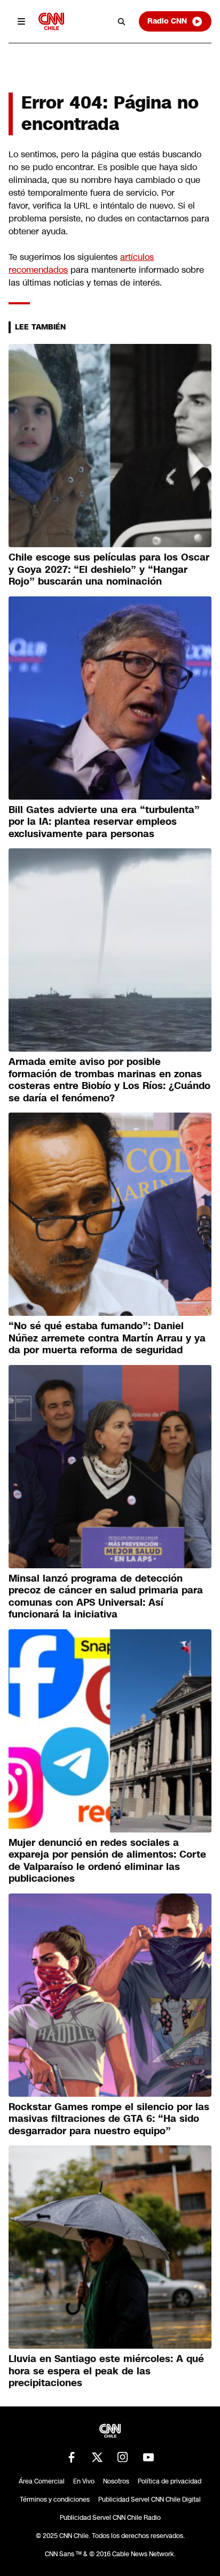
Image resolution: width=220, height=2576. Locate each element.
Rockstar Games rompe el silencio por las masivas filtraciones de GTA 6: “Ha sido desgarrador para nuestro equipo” (109, 2119)
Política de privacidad (170, 2481)
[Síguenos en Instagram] (123, 2457)
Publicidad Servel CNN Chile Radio (110, 2518)
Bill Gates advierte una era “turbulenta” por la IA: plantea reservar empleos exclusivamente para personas (104, 822)
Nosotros (116, 2481)
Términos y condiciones (55, 2500)
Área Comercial (42, 2481)
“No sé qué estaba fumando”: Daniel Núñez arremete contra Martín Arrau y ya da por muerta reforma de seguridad (107, 1338)
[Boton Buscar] (122, 21)
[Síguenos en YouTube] (148, 2457)
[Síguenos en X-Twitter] (97, 2457)
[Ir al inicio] (51, 21)
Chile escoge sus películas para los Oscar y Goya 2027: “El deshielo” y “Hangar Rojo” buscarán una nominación (109, 569)
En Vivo (84, 2481)
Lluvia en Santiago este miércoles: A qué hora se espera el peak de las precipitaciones (106, 2371)
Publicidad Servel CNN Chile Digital (150, 2500)
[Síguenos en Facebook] (72, 2457)
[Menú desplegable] (21, 21)
